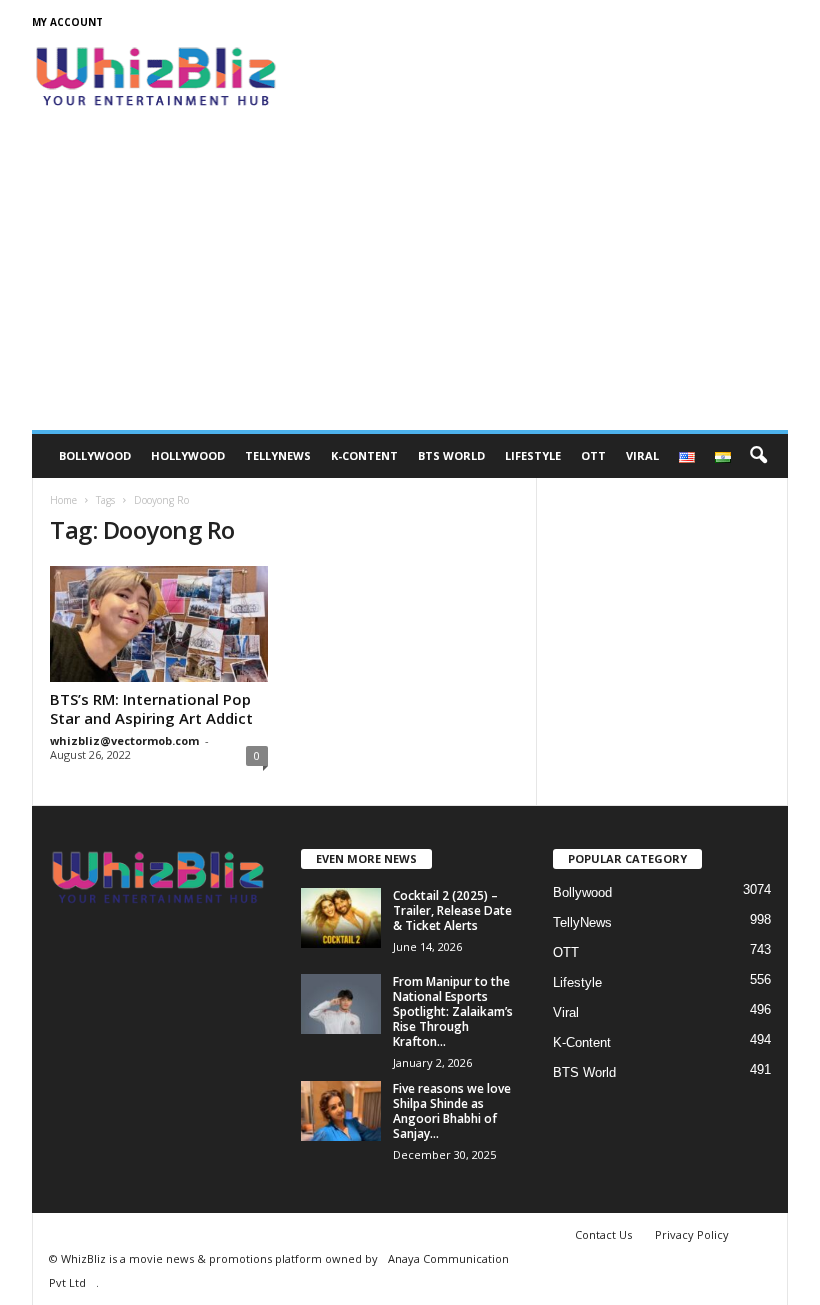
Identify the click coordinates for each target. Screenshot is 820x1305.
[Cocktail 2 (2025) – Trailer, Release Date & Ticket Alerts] (341, 918)
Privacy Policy (692, 1234)
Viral (642, 455)
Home (63, 500)
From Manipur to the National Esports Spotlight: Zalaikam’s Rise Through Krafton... (453, 1011)
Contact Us (603, 1234)
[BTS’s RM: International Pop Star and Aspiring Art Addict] (159, 624)
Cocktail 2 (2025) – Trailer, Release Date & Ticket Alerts (452, 910)
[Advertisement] (410, 280)
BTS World (451, 455)
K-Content (364, 455)
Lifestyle (533, 455)
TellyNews (278, 455)
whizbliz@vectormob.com (124, 740)
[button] (758, 456)
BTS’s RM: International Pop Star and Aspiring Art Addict (151, 708)
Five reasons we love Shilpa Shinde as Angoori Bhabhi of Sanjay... (452, 1111)
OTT (593, 455)
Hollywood (188, 455)
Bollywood (95, 455)
